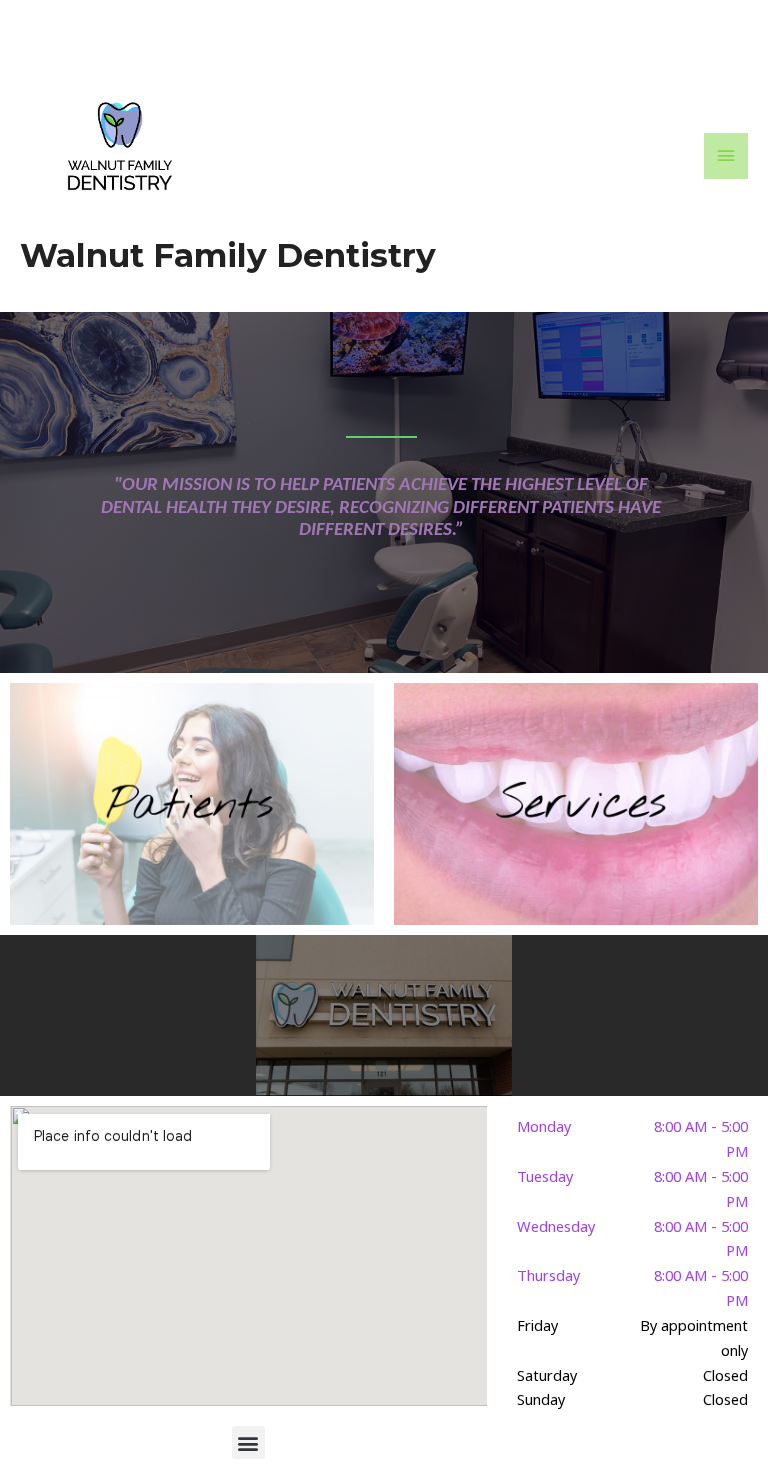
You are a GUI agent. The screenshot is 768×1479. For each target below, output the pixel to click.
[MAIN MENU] (726, 156)
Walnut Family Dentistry (228, 255)
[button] (248, 1442)
